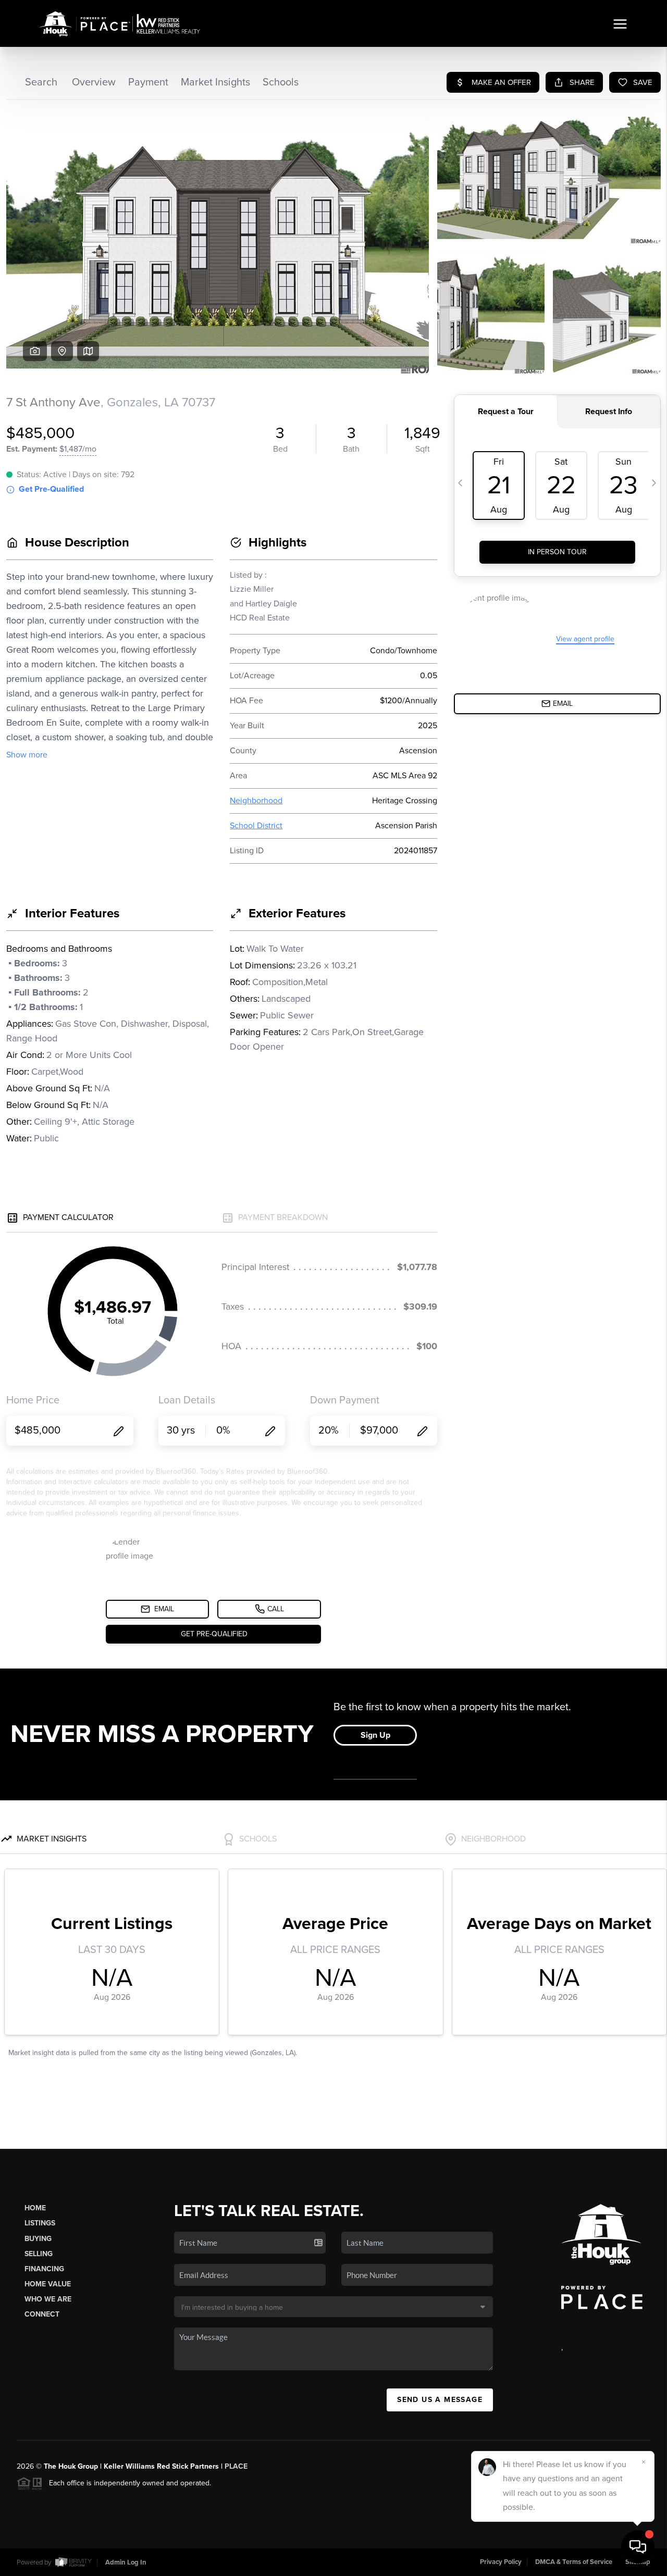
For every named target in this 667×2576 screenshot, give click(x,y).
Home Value (48, 2284)
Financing (44, 2269)
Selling (39, 2254)
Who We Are (48, 2299)
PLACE (236, 2466)
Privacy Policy (501, 2562)
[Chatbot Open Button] (638, 2547)
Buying (38, 2239)
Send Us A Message (440, 2400)
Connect (42, 2314)
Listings (40, 2223)
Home (35, 2208)
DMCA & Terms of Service (574, 2562)
